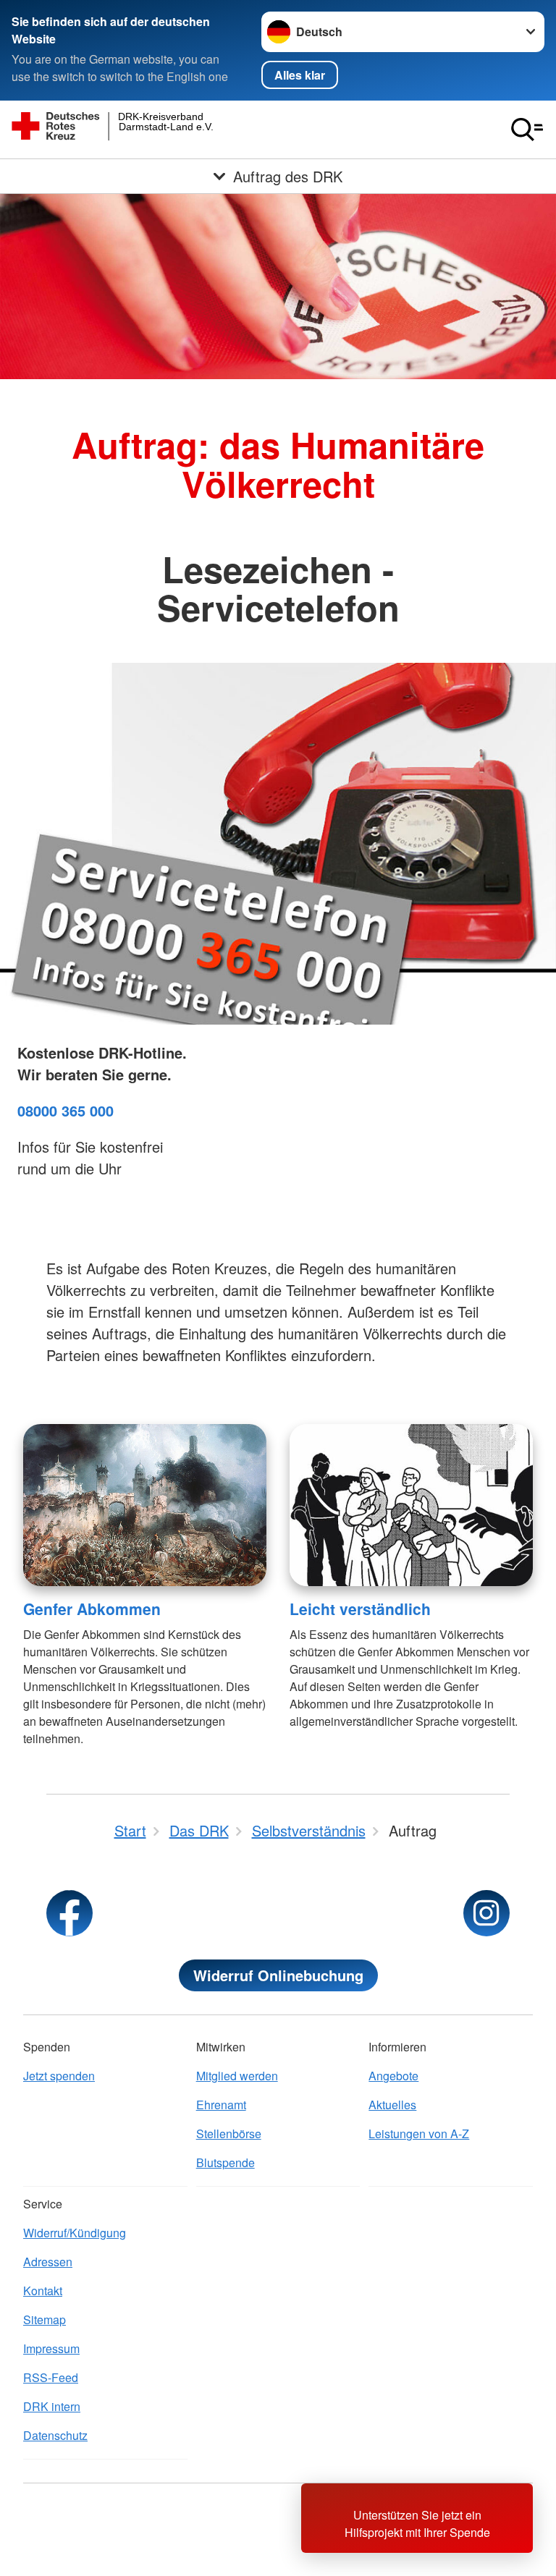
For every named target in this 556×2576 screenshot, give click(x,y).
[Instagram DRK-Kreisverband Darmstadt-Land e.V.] (486, 1913)
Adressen (48, 2262)
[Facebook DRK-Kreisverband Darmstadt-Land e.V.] (69, 1913)
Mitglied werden (237, 2076)
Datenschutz (55, 2435)
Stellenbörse (229, 2134)
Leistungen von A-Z (419, 2134)
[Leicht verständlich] (411, 1505)
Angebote (393, 2076)
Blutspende (226, 2162)
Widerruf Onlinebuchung (278, 1975)
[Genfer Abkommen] (145, 1505)
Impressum (51, 2348)
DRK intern (52, 2406)
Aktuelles (392, 2105)
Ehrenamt (221, 2105)
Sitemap (45, 2319)
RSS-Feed (51, 2377)
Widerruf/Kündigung (75, 2233)
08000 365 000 (66, 1110)
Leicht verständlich (360, 1609)
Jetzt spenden (59, 2076)
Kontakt (43, 2291)
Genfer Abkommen (92, 1609)
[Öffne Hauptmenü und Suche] (527, 130)
